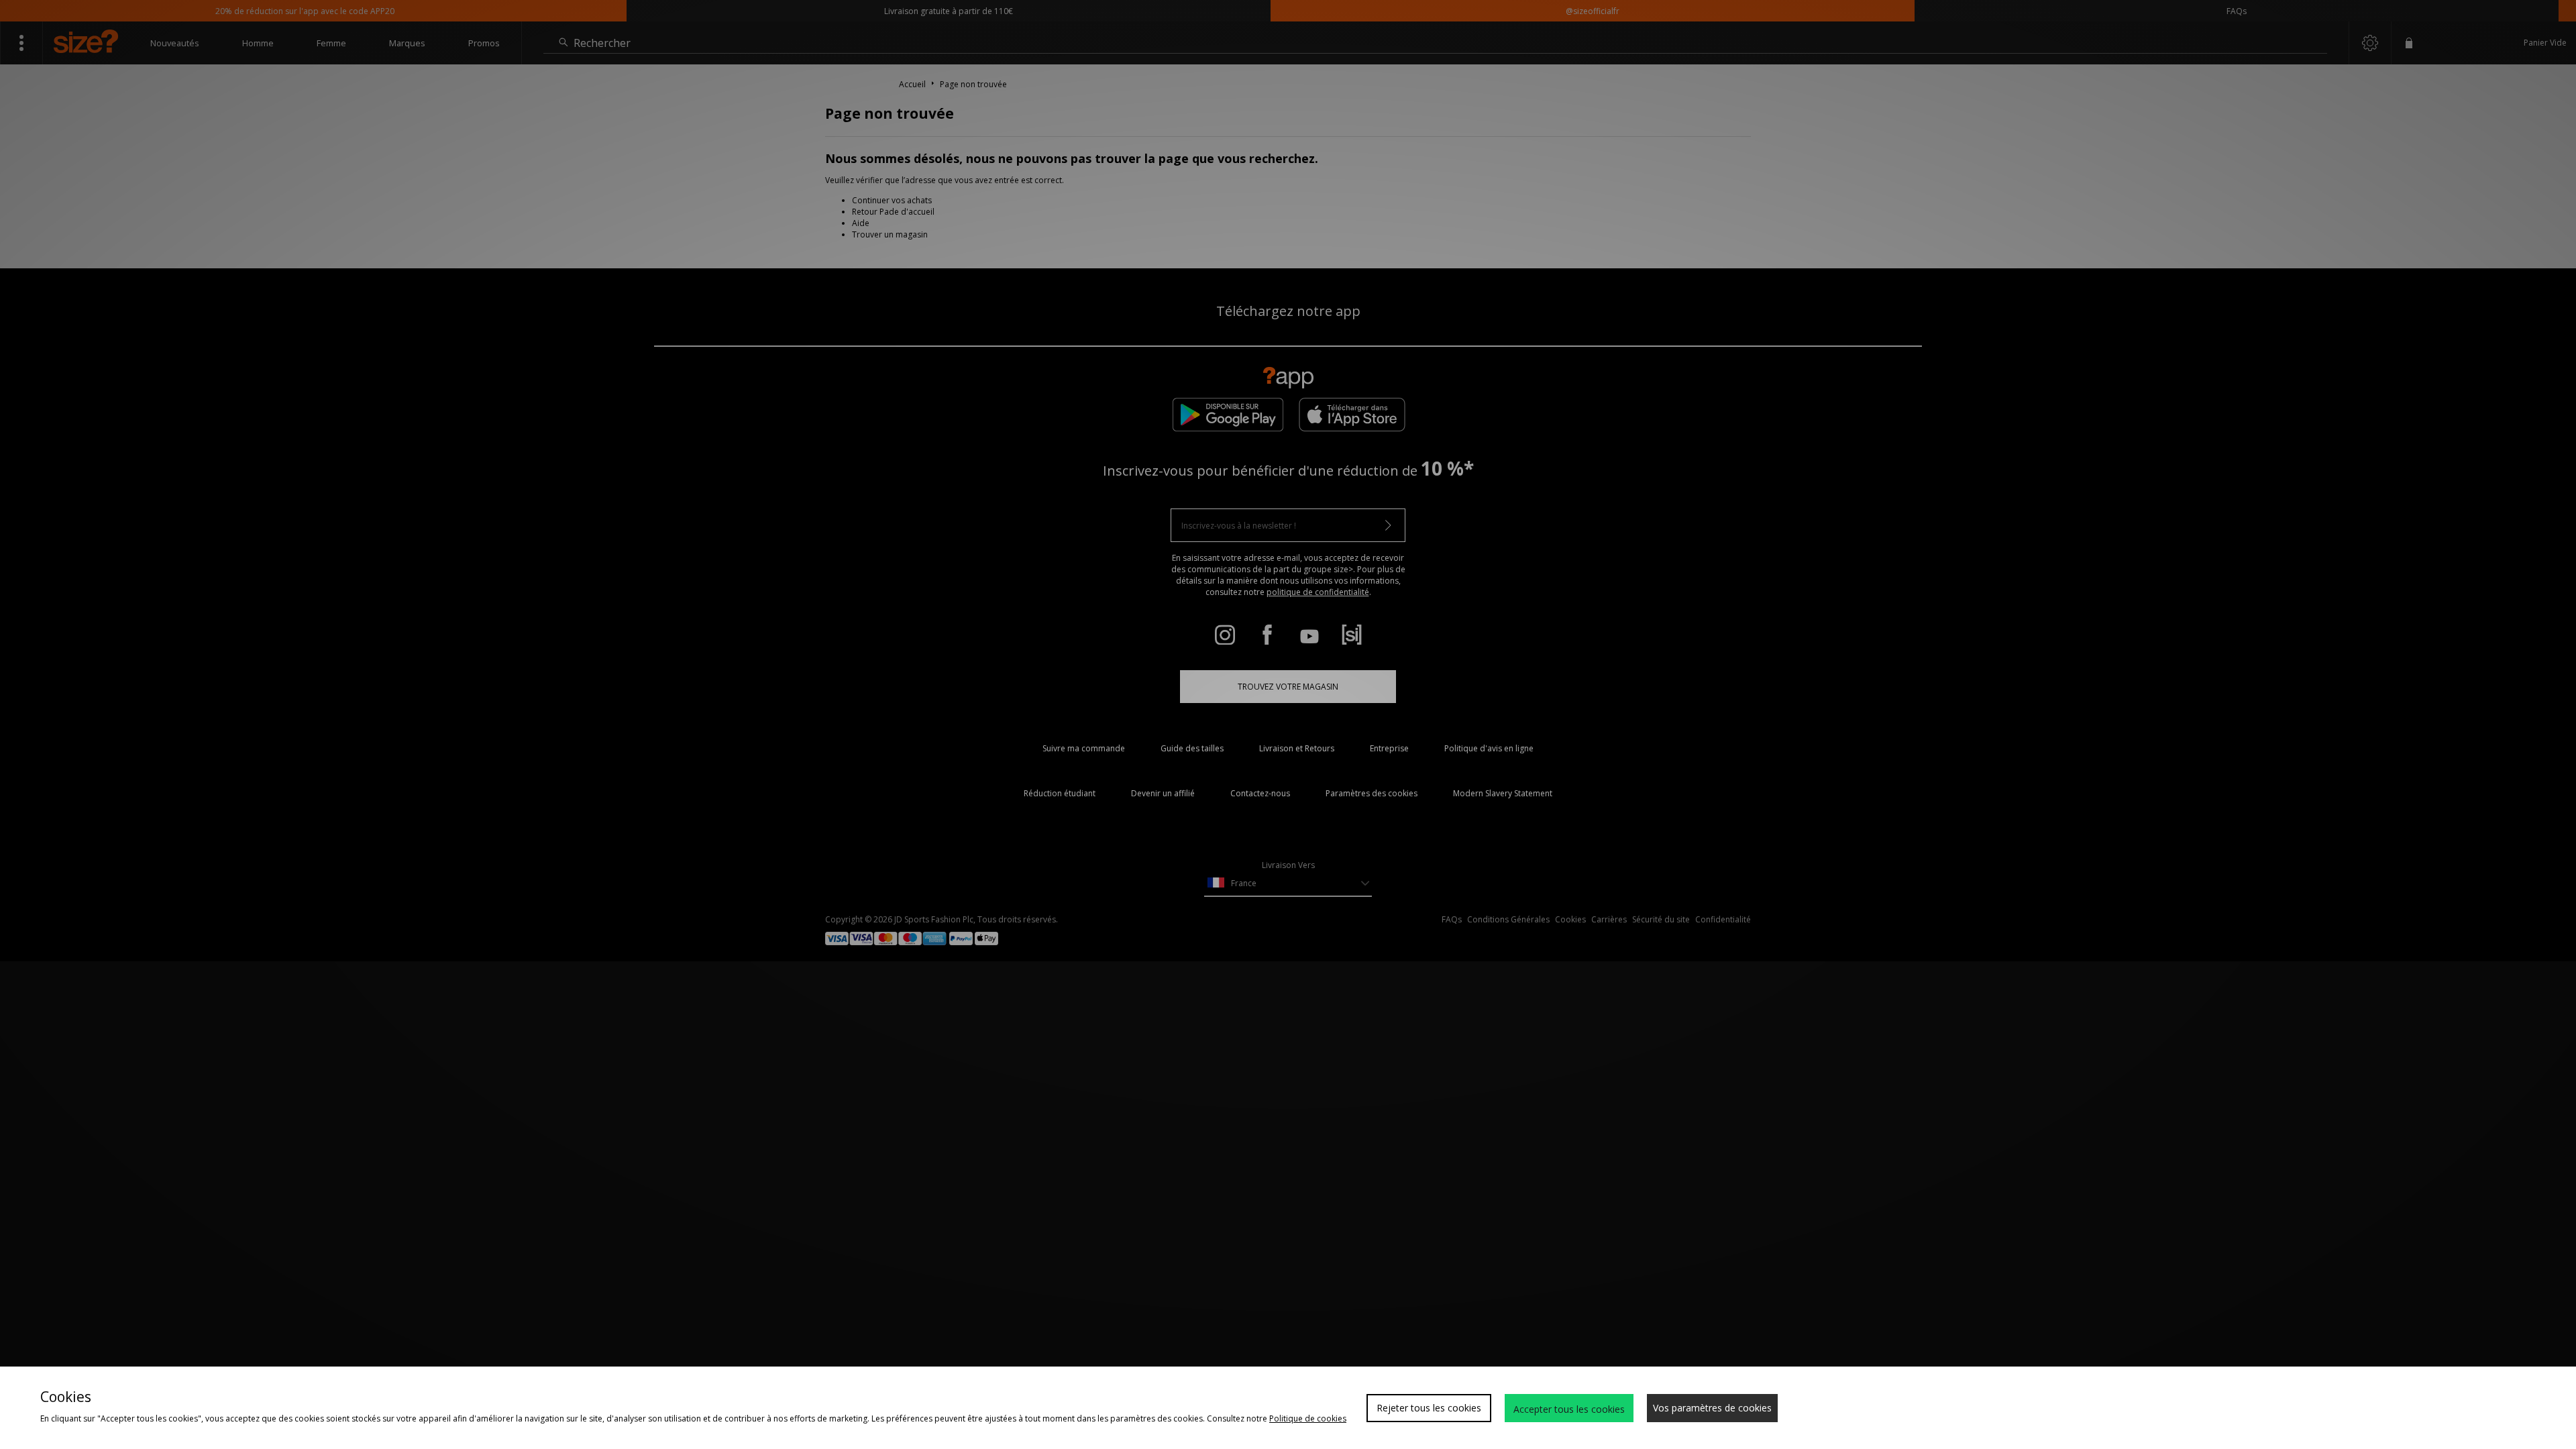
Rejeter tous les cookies (1429, 1408)
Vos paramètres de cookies (1712, 1408)
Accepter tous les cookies (1569, 1409)
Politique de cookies (1308, 1418)
